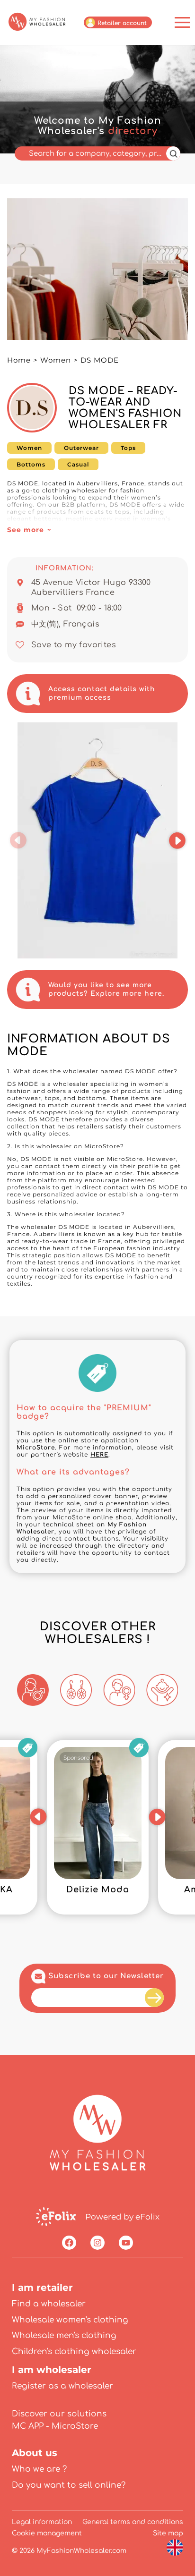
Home (19, 360)
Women (56, 360)
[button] (18, 840)
